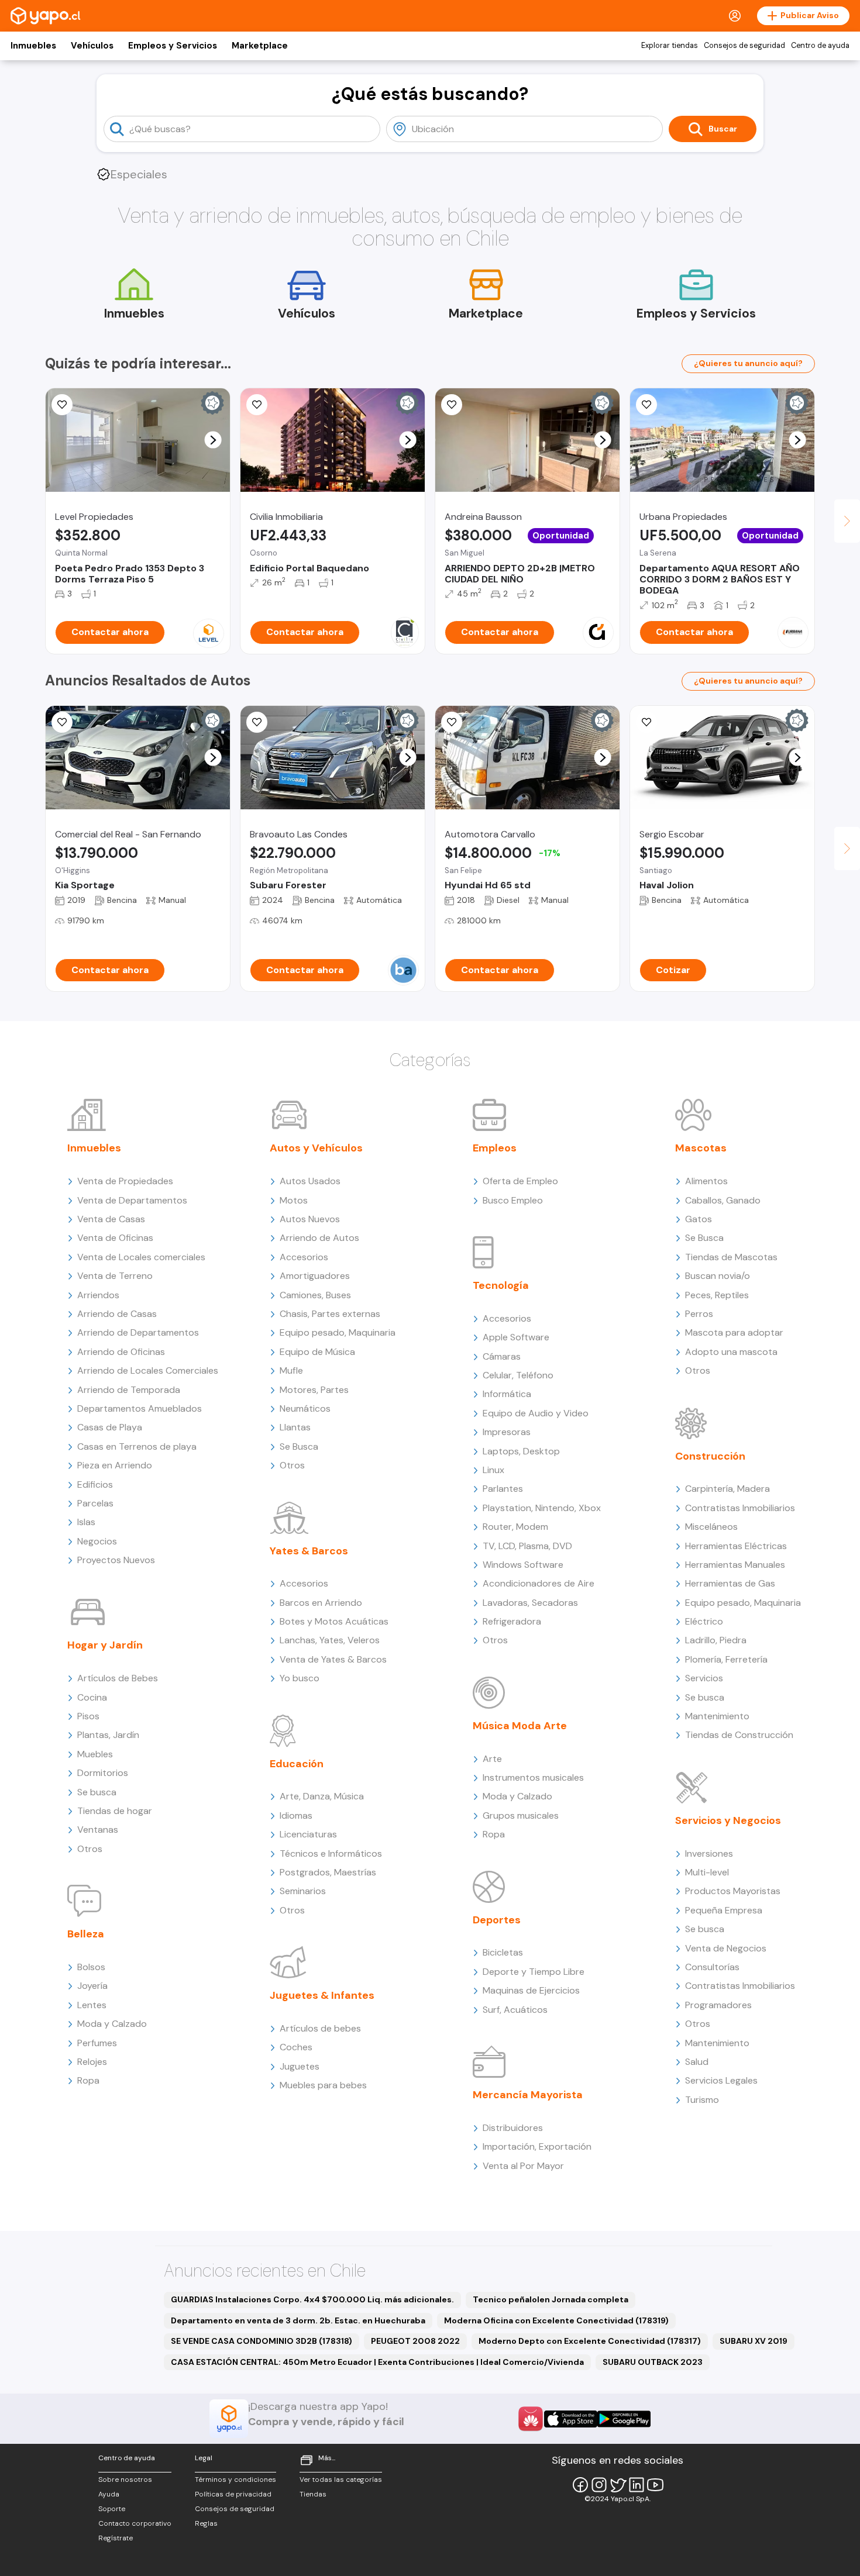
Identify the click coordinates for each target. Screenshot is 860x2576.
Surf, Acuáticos (515, 2010)
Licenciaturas (308, 1834)
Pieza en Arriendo (115, 1465)
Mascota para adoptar (734, 1332)
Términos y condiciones (235, 2480)
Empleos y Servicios (173, 46)
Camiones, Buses (315, 1295)
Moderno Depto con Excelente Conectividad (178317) (590, 2341)
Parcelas (95, 1503)
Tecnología (501, 1285)
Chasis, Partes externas (330, 1314)
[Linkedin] (637, 2485)
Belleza (86, 1934)
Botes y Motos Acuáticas (334, 1621)
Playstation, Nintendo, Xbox (542, 1508)
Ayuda (109, 2494)
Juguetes (300, 2066)
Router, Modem (515, 1527)
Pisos (88, 1716)
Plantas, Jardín (108, 1735)
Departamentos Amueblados (140, 1408)
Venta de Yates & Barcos (333, 1659)
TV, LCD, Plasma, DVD (527, 1546)
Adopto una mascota (731, 1352)
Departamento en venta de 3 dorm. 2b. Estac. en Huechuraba (298, 2320)
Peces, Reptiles (717, 1295)
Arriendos (98, 1295)
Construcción (710, 1456)
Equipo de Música (317, 1352)
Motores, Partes (314, 1390)
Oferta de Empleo (520, 1181)
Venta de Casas (111, 1219)
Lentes (92, 2005)
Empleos (495, 1148)
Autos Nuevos (310, 1219)
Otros (90, 1849)
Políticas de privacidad (233, 2494)
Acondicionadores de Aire (539, 1583)
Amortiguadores (315, 1276)
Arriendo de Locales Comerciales (148, 1370)
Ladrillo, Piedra (716, 1640)
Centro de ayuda (820, 46)
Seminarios (303, 1891)
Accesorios (304, 1257)
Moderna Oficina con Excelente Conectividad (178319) (556, 2320)
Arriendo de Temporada (129, 1390)
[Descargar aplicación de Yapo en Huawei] (531, 2419)
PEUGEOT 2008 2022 (415, 2341)
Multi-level (707, 1872)
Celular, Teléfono (518, 1375)
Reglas (206, 2523)
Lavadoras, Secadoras (530, 1603)
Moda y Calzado (112, 2024)
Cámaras (502, 1356)
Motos (294, 1200)
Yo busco (300, 1678)
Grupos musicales (521, 1815)
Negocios (97, 1541)
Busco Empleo (513, 1200)
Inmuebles (33, 46)
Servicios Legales (721, 2080)
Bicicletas (503, 1952)
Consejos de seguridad (744, 46)
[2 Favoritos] (452, 722)
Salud (697, 2062)
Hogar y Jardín (105, 1645)
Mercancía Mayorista (528, 2095)
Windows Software (523, 1565)
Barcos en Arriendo (321, 1603)
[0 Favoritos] (646, 405)
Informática (507, 1394)
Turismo (702, 2100)
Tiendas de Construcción (739, 1735)
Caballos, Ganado (723, 1200)
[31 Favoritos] (62, 405)
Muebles (95, 1754)
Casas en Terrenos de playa (137, 1446)
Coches (296, 2047)
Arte (492, 1759)
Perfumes (97, 2043)
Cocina (92, 1697)
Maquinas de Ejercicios (531, 1990)
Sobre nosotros (125, 2480)
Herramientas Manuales (735, 1565)
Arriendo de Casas (117, 1314)
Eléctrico (704, 1621)
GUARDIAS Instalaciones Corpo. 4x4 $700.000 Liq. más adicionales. (312, 2299)
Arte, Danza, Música (322, 1796)
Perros (699, 1314)
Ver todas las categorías (341, 2480)
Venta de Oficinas (115, 1238)
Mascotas (701, 1148)
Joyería (92, 1986)
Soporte (112, 2509)
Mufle (291, 1370)
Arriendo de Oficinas (121, 1352)
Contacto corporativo (135, 2523)
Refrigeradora (512, 1621)
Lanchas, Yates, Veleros (330, 1640)
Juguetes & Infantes (322, 1995)
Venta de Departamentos (132, 1200)
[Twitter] (618, 2485)
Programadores (718, 2005)
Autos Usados (310, 1181)
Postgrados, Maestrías (328, 1872)
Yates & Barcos (309, 1551)
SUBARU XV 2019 (754, 2341)
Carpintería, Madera (727, 1489)
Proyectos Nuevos (116, 1560)
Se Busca (299, 1446)
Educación (297, 1764)
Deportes (497, 1920)
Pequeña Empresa (724, 1910)
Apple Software (516, 1337)
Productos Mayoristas (733, 1891)
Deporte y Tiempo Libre (534, 1972)
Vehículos (92, 46)
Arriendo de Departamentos (138, 1332)
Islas (86, 1522)
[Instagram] (599, 2485)
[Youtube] (655, 2485)
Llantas (295, 1427)
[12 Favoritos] (257, 405)
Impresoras (507, 1432)
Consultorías (712, 1967)
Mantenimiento (717, 1716)
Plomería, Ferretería (726, 1659)
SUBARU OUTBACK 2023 (653, 2362)
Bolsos (91, 1967)
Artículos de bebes (320, 2028)
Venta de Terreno (115, 1276)
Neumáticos (305, 1408)
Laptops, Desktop (521, 1451)
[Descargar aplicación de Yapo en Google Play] (624, 2419)
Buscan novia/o (718, 1276)
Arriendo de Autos (319, 1238)
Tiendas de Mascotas (731, 1257)
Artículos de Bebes (118, 1678)
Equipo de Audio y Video (536, 1413)
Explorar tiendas (670, 46)
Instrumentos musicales (533, 1777)
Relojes (92, 2062)
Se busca (97, 1792)
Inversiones (709, 1853)
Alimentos (706, 1181)
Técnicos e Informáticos (331, 1853)
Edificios (95, 1484)
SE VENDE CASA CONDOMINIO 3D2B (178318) (262, 2341)
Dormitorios (103, 1773)
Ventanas (98, 1830)
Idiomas (296, 1815)
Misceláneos (711, 1527)
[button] (213, 440)
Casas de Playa (110, 1427)
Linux (493, 1470)
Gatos (699, 1219)
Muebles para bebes (323, 2085)
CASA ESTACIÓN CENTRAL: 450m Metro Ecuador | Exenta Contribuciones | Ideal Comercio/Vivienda (377, 2362)
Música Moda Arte (520, 1726)
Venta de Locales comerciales (141, 1257)
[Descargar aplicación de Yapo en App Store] (571, 2419)
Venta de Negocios (726, 1948)
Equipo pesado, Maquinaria (338, 1332)
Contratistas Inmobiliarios (740, 1508)
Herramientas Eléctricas (736, 1546)
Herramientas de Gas (730, 1583)
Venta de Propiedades (125, 1181)
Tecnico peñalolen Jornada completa (551, 2299)
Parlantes (503, 1489)
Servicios (704, 1678)
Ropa (88, 2080)
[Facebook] (580, 2485)
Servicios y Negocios (728, 1820)
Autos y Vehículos (316, 1148)
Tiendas (313, 2494)
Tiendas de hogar (115, 1811)
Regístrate (116, 2538)
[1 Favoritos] (257, 722)
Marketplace (260, 46)
